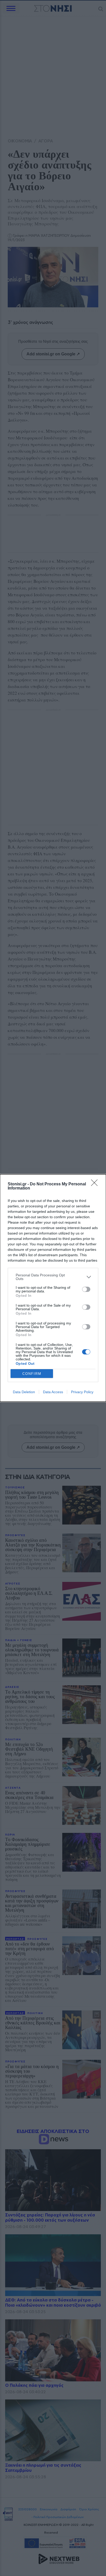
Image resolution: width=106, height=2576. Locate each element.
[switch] (86, 1289)
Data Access (53, 1392)
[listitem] (53, 1277)
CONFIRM (32, 1374)
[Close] (96, 1184)
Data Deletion (24, 1392)
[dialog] (53, 1288)
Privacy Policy (82, 1392)
